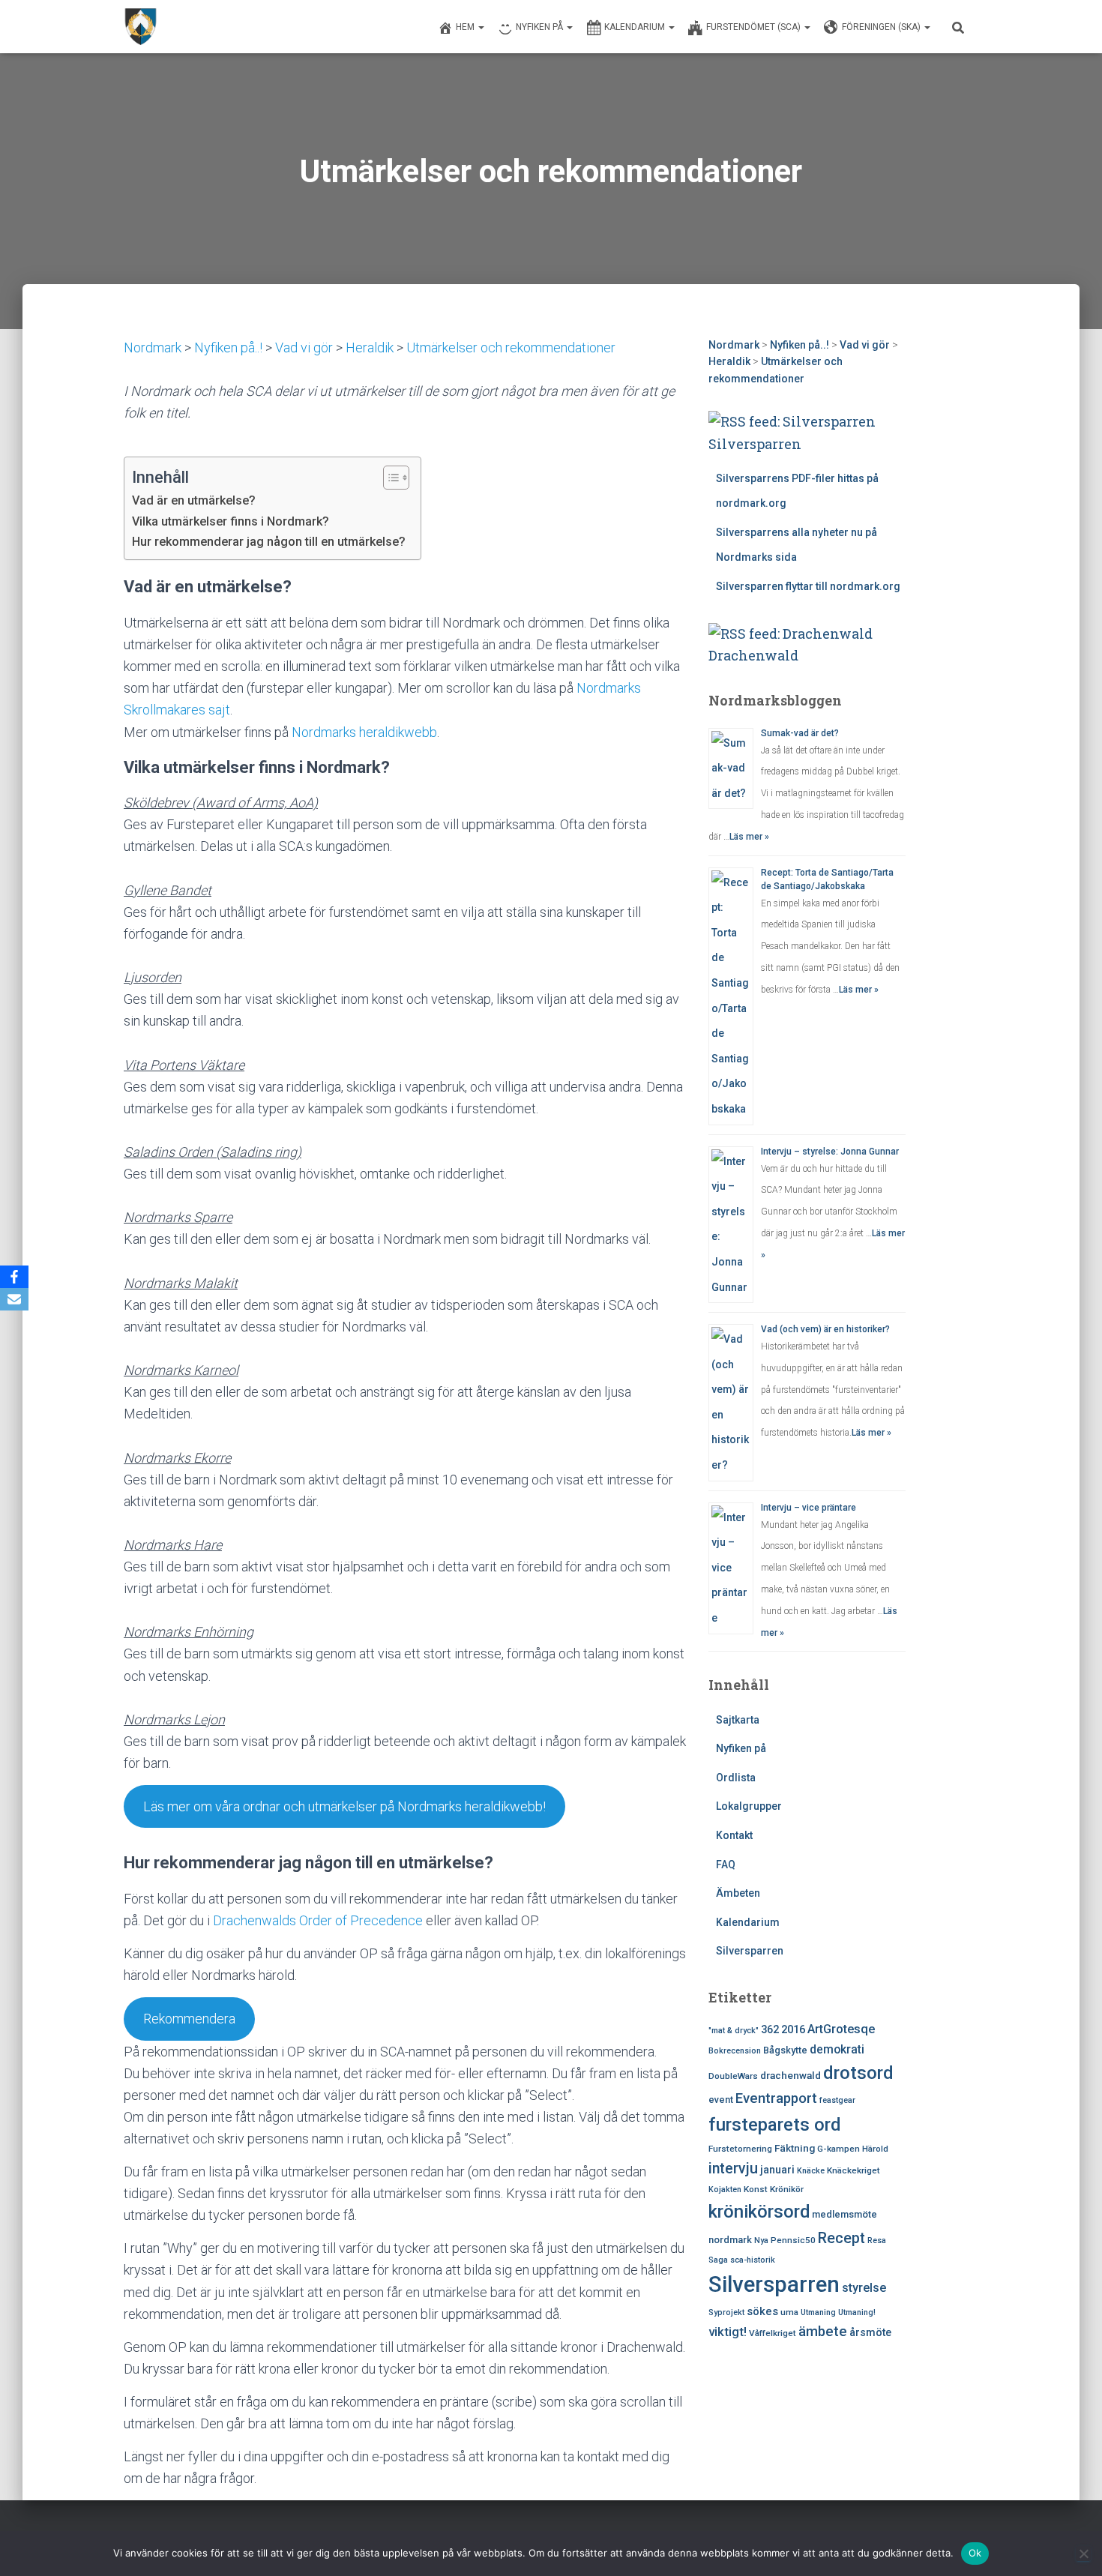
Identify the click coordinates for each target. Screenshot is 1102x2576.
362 (770, 2029)
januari (777, 2170)
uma (789, 2312)
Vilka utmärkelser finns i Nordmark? (231, 521)
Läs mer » (749, 837)
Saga (718, 2260)
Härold (875, 2149)
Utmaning (818, 2312)
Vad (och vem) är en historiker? (825, 1329)
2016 (793, 2029)
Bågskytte (785, 2050)
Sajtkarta (738, 1720)
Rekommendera (189, 2019)
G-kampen (838, 2149)
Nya (761, 2241)
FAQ (726, 1865)
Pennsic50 (793, 2240)
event (721, 2100)
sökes (762, 2311)
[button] (481, 27)
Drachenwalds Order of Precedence (318, 1920)
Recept (841, 2238)
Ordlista (736, 1778)
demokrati (837, 2049)
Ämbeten (738, 1893)
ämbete (823, 2332)
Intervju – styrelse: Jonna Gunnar (830, 1152)
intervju (733, 2169)
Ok (975, 2553)
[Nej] (1083, 2554)
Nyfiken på (541, 27)
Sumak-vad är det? (800, 733)
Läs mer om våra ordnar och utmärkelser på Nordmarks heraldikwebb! (344, 1806)
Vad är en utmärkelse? (194, 500)
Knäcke (811, 2171)
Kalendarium (636, 27)
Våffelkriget (773, 2333)
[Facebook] (14, 1277)
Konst (756, 2189)
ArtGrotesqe (841, 2029)
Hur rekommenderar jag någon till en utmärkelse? (269, 542)
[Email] (14, 1299)
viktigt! (728, 2332)
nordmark (730, 2240)
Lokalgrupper (749, 1806)
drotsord (858, 2073)
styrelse (864, 2288)
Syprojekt (726, 2312)
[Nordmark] (141, 27)
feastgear (837, 2100)
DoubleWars (733, 2076)
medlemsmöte (844, 2214)
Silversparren (755, 444)
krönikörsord (759, 2212)
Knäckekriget (853, 2170)
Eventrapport (776, 2098)
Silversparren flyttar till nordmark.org (808, 586)
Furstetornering (740, 2149)
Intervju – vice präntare (809, 1508)
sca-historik (753, 2260)
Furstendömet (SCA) (755, 27)
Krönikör (787, 2189)
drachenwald (791, 2075)
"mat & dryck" (734, 2031)
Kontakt (734, 1835)
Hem (466, 27)
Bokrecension (735, 2051)
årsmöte (870, 2332)
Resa (877, 2241)
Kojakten (725, 2190)
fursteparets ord (775, 2125)
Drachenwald (753, 655)
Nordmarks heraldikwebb (364, 732)
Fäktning (795, 2148)
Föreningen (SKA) (882, 27)
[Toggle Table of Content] (389, 478)
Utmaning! (857, 2312)
